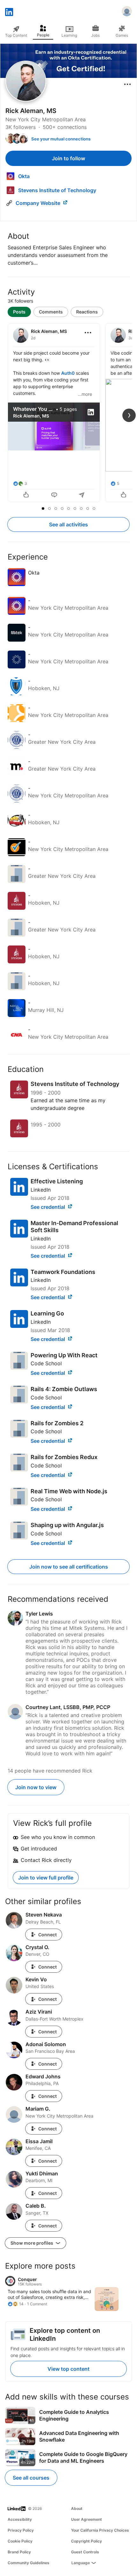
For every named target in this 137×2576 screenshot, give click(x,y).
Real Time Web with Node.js (69, 1491)
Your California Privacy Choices (100, 2530)
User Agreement (87, 2519)
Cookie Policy (20, 2541)
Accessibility (20, 2519)
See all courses (31, 2478)
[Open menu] (127, 84)
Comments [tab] (51, 312)
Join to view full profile (46, 1878)
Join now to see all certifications (69, 1567)
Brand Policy (19, 2552)
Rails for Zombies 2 (57, 1423)
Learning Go (47, 1313)
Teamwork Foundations (63, 1272)
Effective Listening (57, 1181)
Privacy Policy (21, 2530)
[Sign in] (127, 12)
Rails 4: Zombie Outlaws (64, 1389)
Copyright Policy (87, 2541)
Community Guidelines (29, 2563)
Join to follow (68, 158)
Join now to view (36, 1787)
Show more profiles (32, 2243)
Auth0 (68, 373)
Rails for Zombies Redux (64, 1457)
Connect (47, 1935)
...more (85, 394)
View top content (68, 2369)
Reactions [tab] (87, 312)
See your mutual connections (61, 139)
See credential (48, 1207)
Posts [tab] (19, 312)
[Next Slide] (129, 415)
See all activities (68, 524)
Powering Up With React (64, 1355)
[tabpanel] (68, 413)
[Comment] (54, 495)
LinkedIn (41, 1190)
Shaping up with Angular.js (67, 1525)
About (77, 2508)
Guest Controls (85, 2552)
